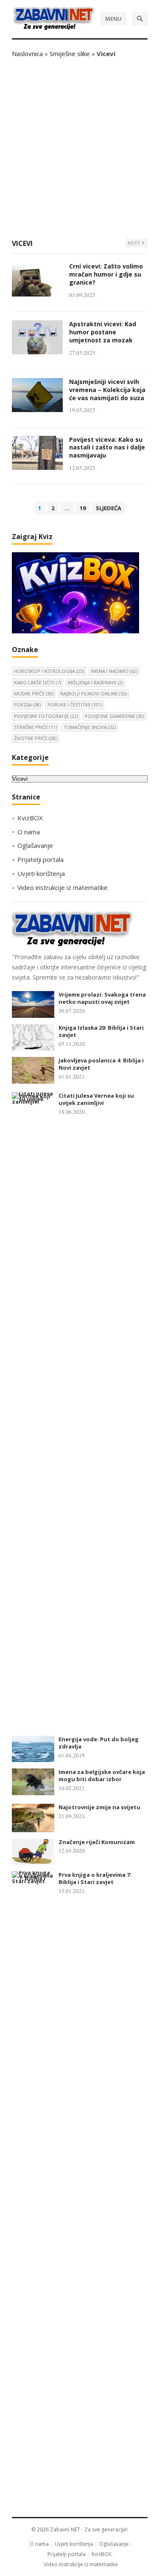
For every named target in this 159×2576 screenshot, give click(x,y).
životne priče (35, 738)
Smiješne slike (70, 54)
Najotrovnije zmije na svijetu (99, 1807)
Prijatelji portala (40, 859)
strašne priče (35, 727)
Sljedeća (109, 508)
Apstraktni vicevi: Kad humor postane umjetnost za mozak (103, 332)
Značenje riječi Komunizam (97, 1842)
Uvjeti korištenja (41, 873)
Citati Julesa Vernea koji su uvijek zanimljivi (96, 1099)
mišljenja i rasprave (95, 682)
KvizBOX (30, 818)
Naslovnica (27, 54)
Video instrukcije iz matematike (63, 887)
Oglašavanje (35, 845)
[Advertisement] (79, 148)
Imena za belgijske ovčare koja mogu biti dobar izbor (102, 1775)
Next (135, 243)
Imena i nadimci (114, 671)
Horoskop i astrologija (49, 671)
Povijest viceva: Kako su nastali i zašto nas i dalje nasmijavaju (107, 448)
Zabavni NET (65, 2529)
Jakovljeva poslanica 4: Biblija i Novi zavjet (101, 1064)
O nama (29, 832)
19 (83, 508)
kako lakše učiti (38, 682)
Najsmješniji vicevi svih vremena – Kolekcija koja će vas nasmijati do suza (107, 390)
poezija (27, 705)
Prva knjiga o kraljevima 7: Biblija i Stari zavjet (95, 1878)
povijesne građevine (114, 716)
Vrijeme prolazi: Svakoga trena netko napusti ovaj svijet (102, 998)
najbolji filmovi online (93, 693)
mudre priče (34, 693)
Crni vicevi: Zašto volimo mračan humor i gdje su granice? (106, 274)
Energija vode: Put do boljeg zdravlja (99, 1743)
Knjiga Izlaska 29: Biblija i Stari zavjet (101, 1031)
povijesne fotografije (46, 716)
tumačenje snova (90, 727)
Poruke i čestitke (75, 705)
